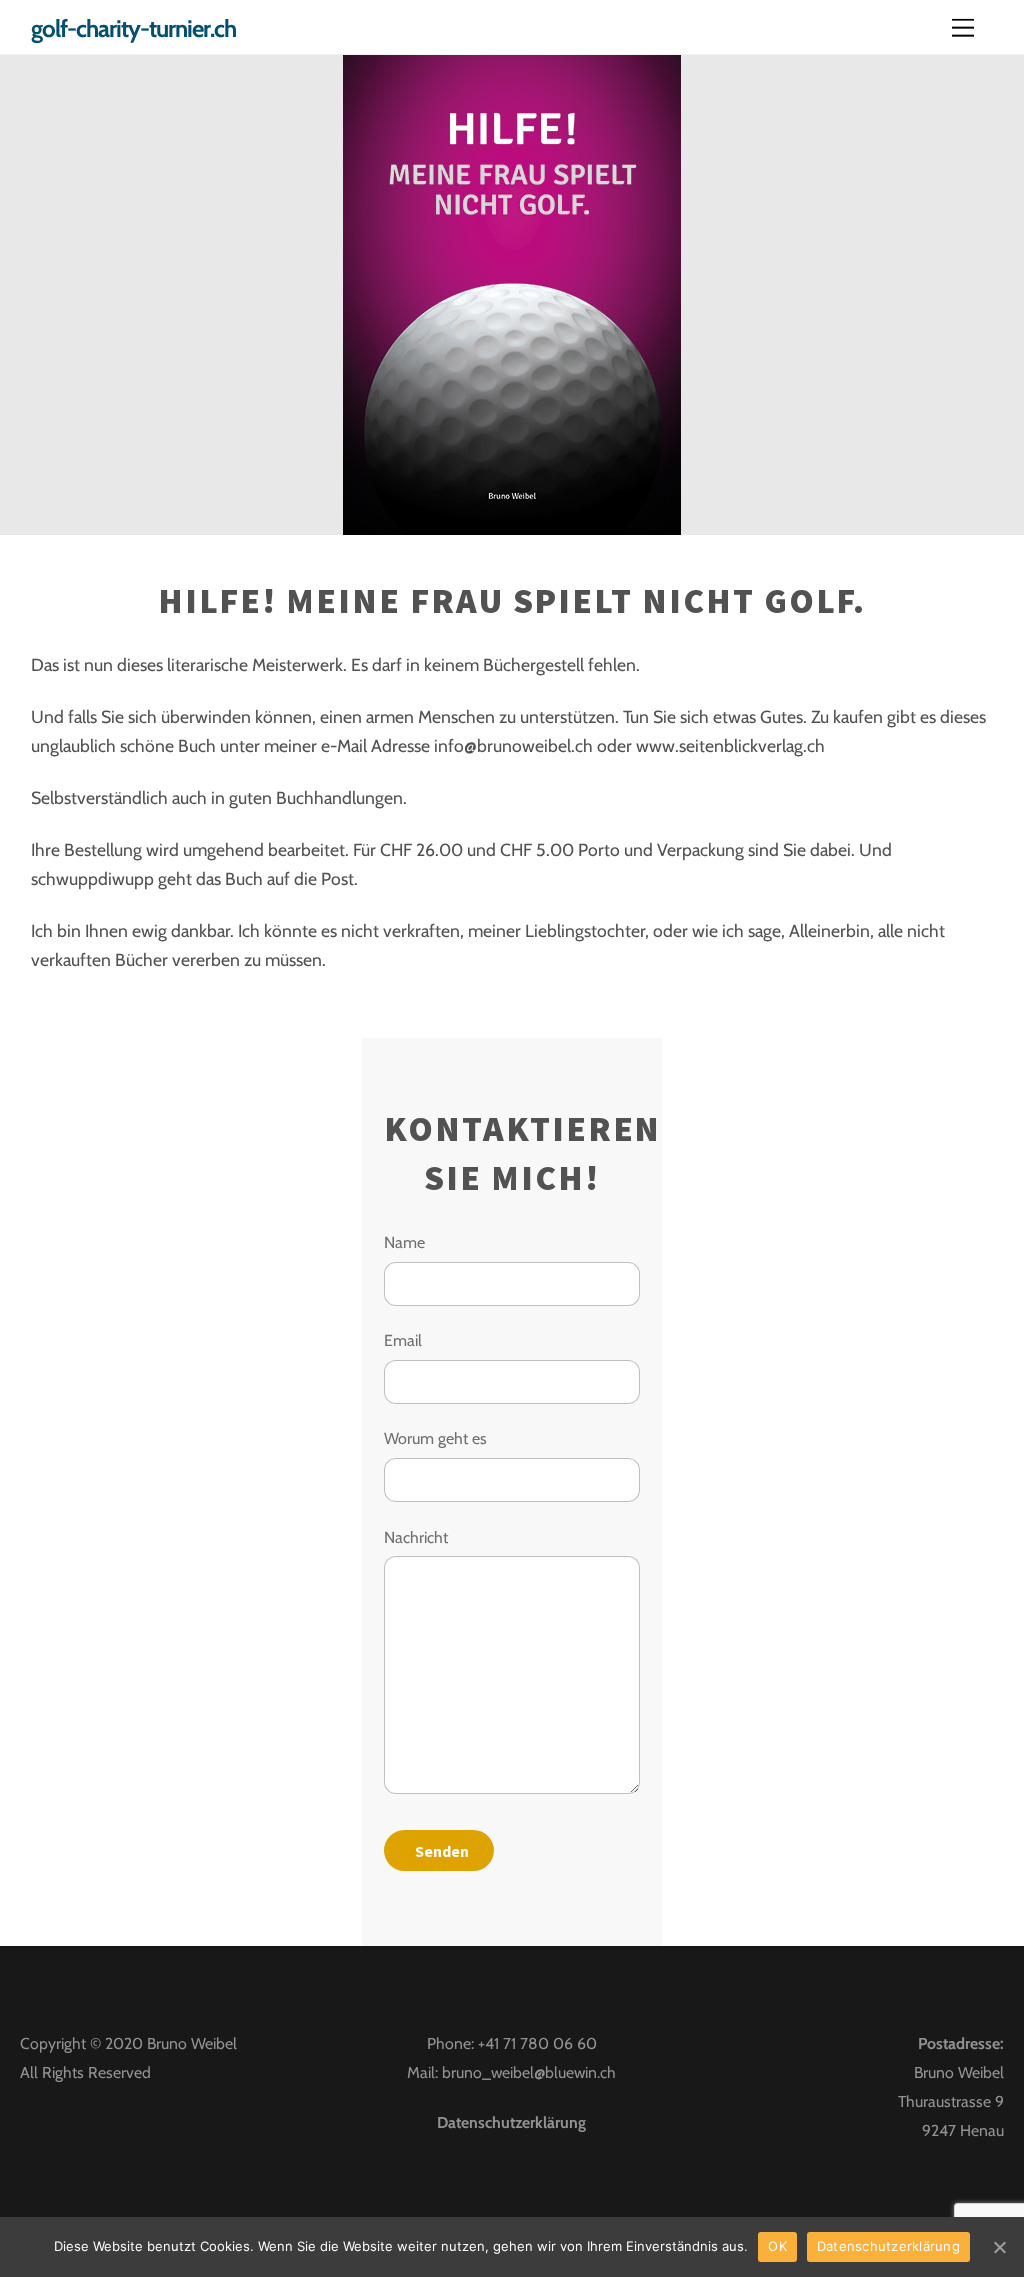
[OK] (999, 2247)
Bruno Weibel (192, 2043)
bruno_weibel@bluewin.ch (529, 2072)
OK (777, 2246)
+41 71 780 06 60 (537, 2043)
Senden (442, 1851)
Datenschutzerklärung (511, 2122)
